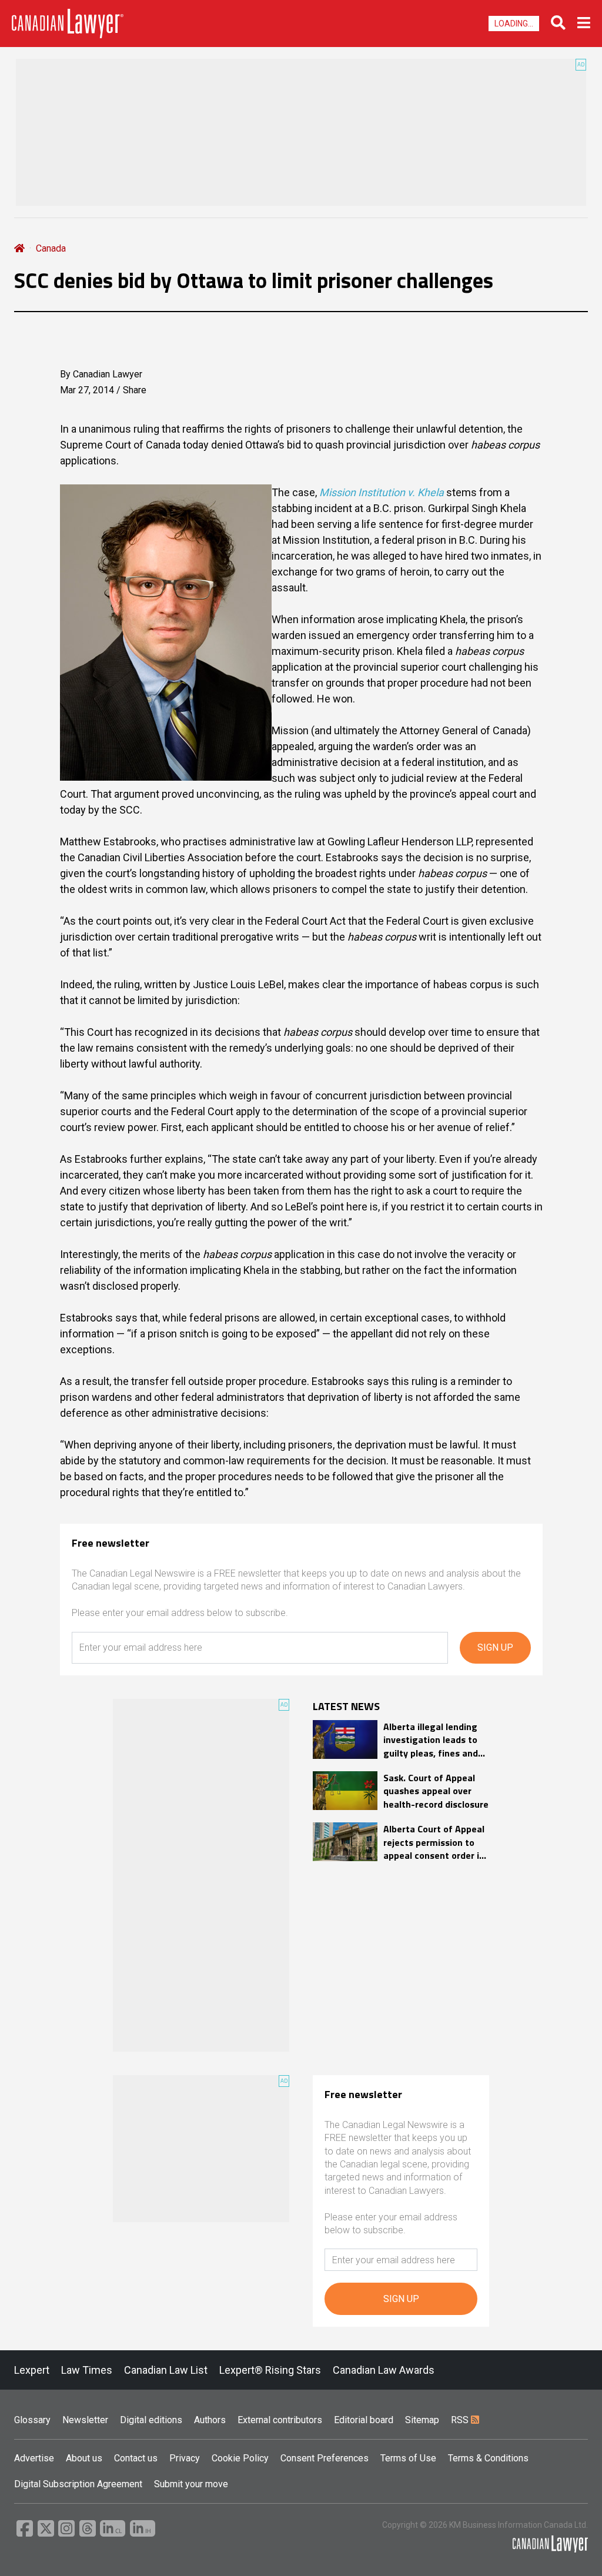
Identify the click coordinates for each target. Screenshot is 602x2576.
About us (84, 2458)
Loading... (514, 24)
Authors (210, 2420)
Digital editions (151, 2420)
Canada (51, 248)
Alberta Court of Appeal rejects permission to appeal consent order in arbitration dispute (434, 1842)
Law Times (87, 2370)
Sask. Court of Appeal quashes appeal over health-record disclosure (436, 1791)
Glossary (32, 2420)
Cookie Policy (240, 2458)
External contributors (280, 2420)
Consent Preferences (325, 2458)
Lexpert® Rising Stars (270, 2370)
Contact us (136, 2458)
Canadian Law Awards (384, 2370)
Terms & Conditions (488, 2458)
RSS (461, 2420)
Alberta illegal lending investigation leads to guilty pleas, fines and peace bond (431, 1740)
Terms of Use (408, 2458)
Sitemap (422, 2420)
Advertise (34, 2458)
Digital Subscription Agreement (78, 2484)
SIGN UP (495, 1647)
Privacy (185, 2458)
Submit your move (191, 2484)
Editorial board (364, 2420)
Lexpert (32, 2370)
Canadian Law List (166, 2370)
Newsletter (85, 2420)
